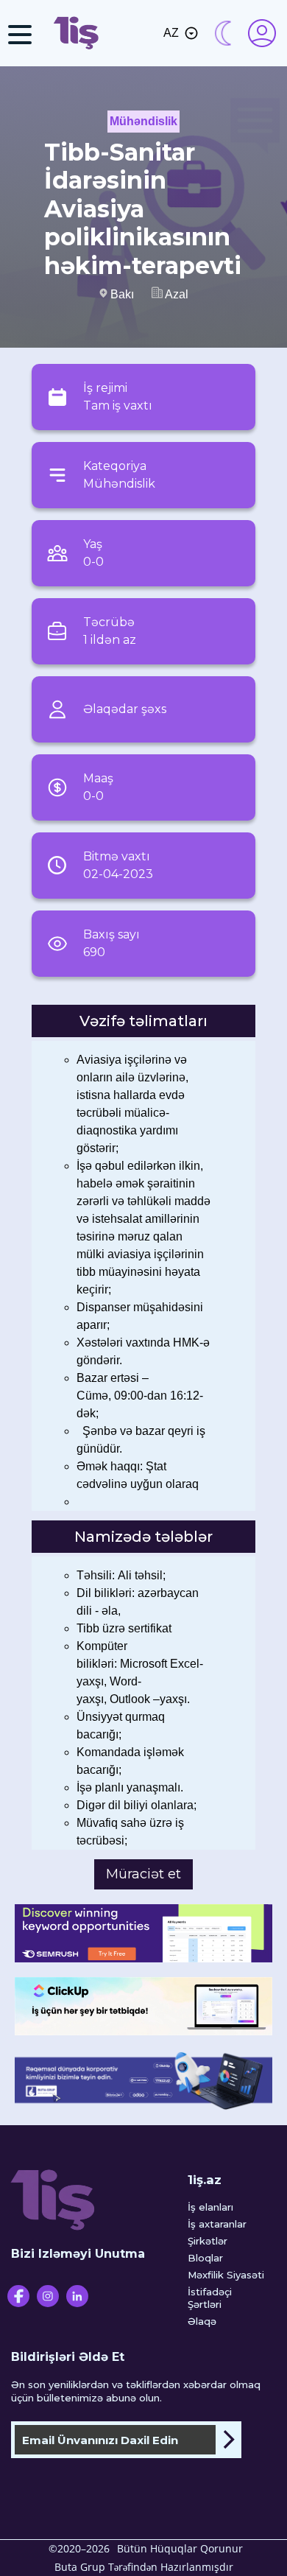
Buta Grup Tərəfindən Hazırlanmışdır (144, 2567)
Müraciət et (143, 1874)
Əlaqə (202, 2321)
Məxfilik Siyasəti (226, 2275)
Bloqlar (205, 2258)
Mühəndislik (143, 121)
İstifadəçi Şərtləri (210, 2298)
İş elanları (210, 2207)
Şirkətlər (208, 2241)
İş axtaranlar (217, 2224)
